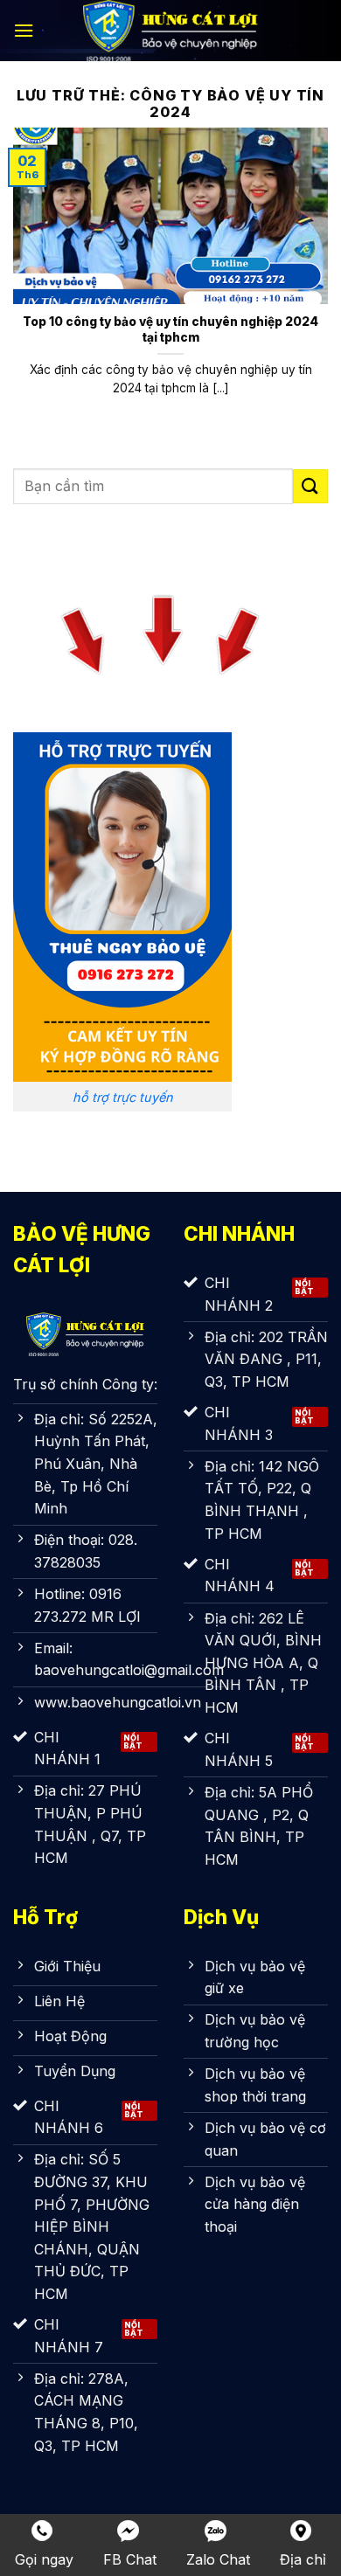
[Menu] (24, 30)
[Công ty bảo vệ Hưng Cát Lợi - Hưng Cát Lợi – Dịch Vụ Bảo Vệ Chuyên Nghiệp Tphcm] (170, 31)
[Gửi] (310, 486)
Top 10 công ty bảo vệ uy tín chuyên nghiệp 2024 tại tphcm (170, 329)
